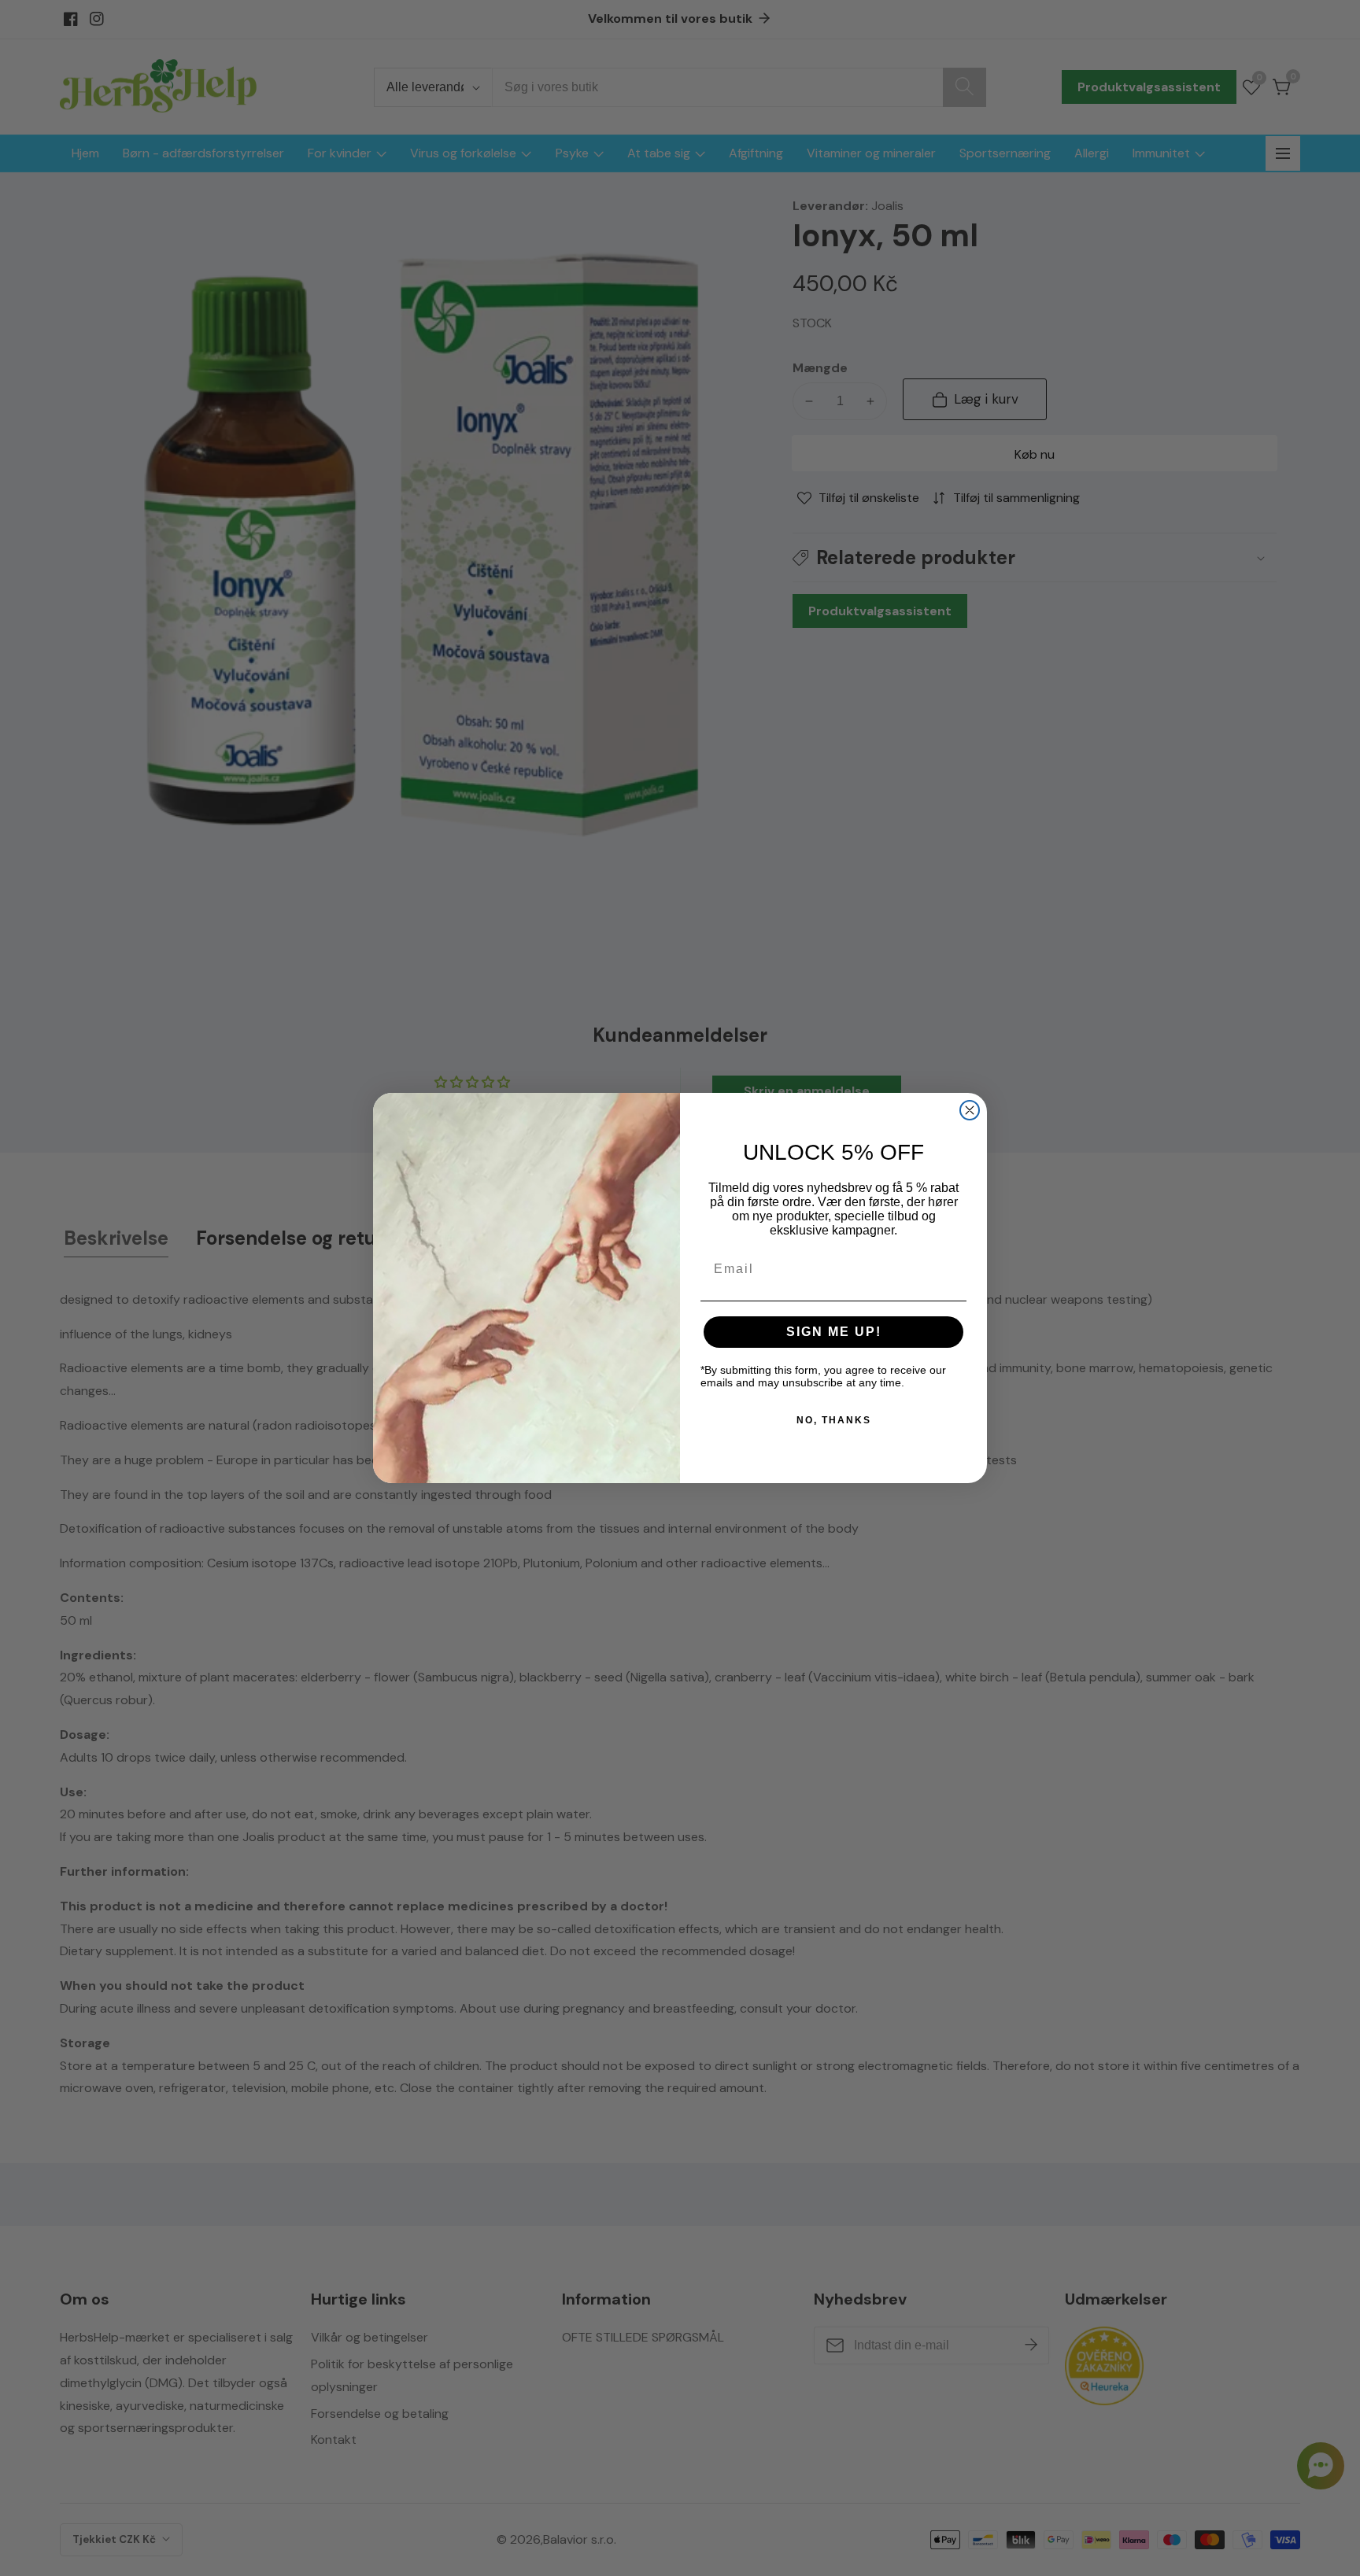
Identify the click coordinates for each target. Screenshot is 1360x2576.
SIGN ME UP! (834, 1332)
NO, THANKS (834, 1420)
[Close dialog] (970, 1110)
